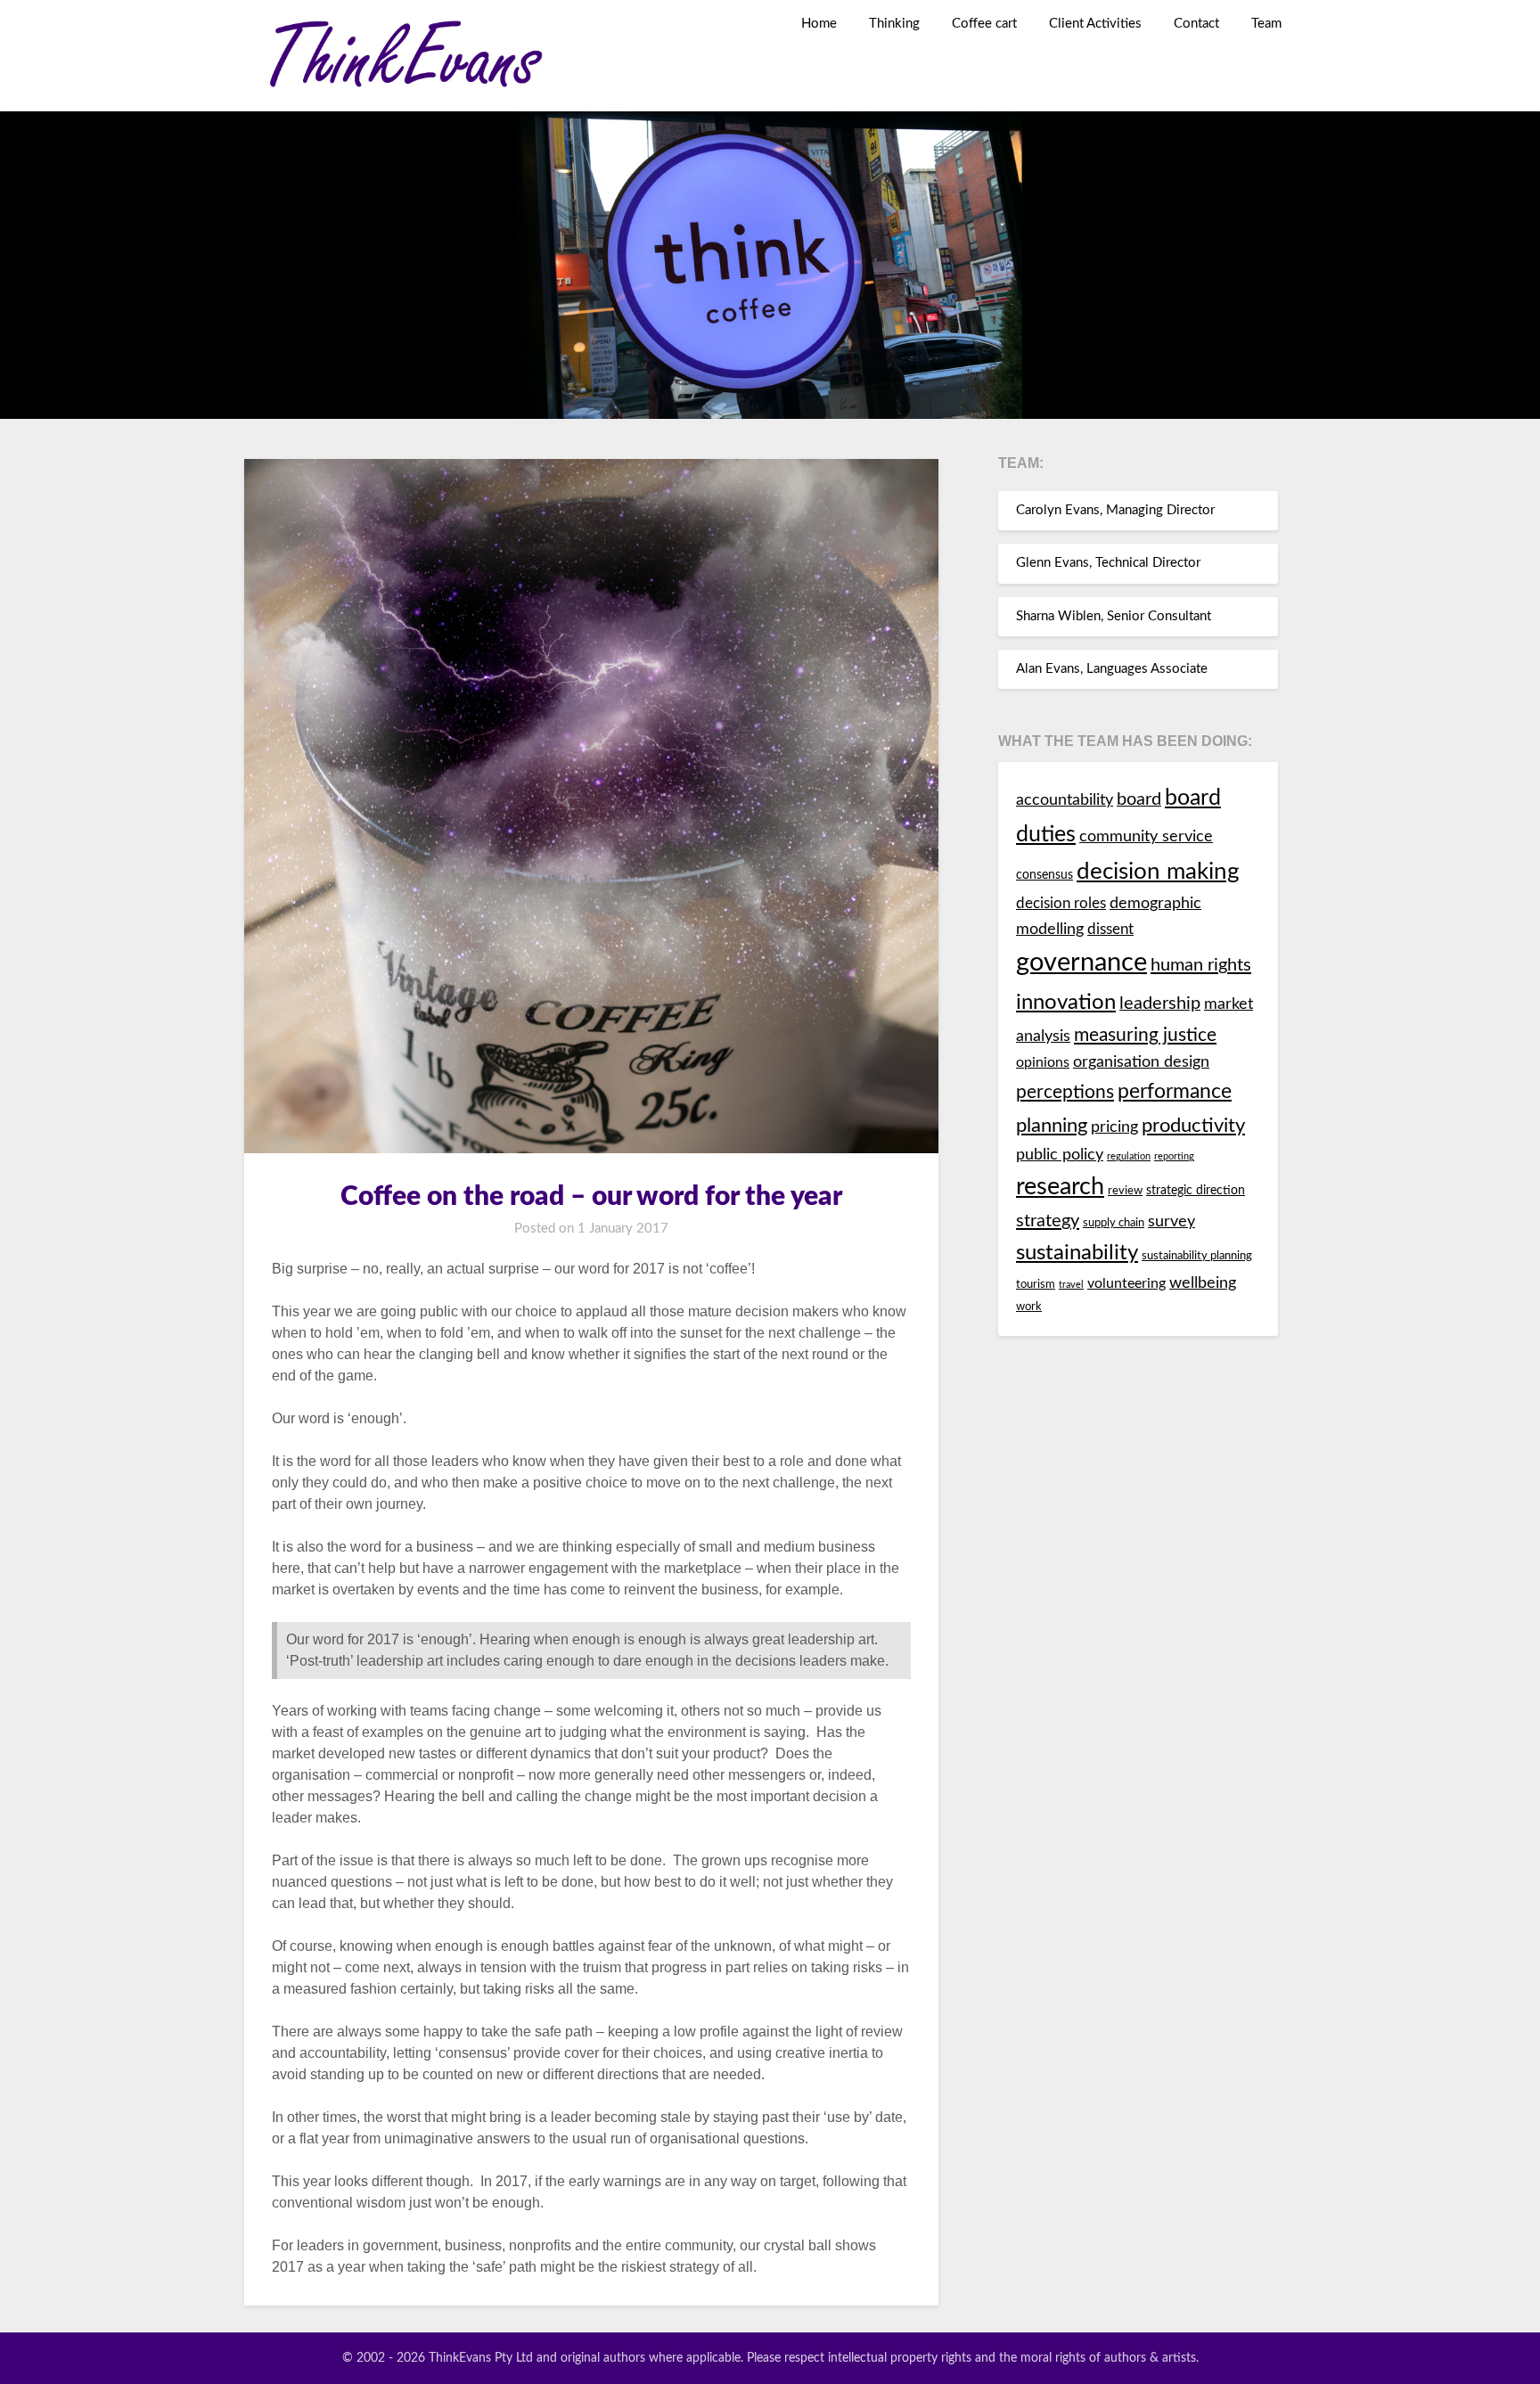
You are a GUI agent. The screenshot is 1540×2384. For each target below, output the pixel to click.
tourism (1036, 1285)
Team (1266, 24)
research (1060, 1187)
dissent (1110, 930)
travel (1071, 1285)
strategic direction (1196, 1190)
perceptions (1065, 1092)
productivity (1193, 1126)
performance (1175, 1092)
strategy (1048, 1221)
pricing (1114, 1127)
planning (1052, 1126)
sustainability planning (1197, 1256)
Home (819, 24)
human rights (1201, 965)
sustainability (1077, 1253)
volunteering (1126, 1283)
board (1139, 799)
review (1125, 1191)
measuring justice (1145, 1035)
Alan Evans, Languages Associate (1112, 669)
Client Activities (1095, 24)
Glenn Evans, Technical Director (1108, 563)
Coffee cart (984, 24)
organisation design (1141, 1062)
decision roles (1061, 904)
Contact (1196, 24)
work (1029, 1307)
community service (1146, 836)
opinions (1043, 1062)
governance (1081, 963)
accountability (1065, 800)
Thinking (894, 24)
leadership (1160, 1004)
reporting (1174, 1156)
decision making (1158, 872)
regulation (1129, 1156)
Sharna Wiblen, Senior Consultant (1114, 616)
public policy (1060, 1155)
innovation (1066, 1002)
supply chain (1114, 1223)
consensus (1044, 875)
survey (1171, 1221)
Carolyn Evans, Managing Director (1115, 510)
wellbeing (1203, 1283)
